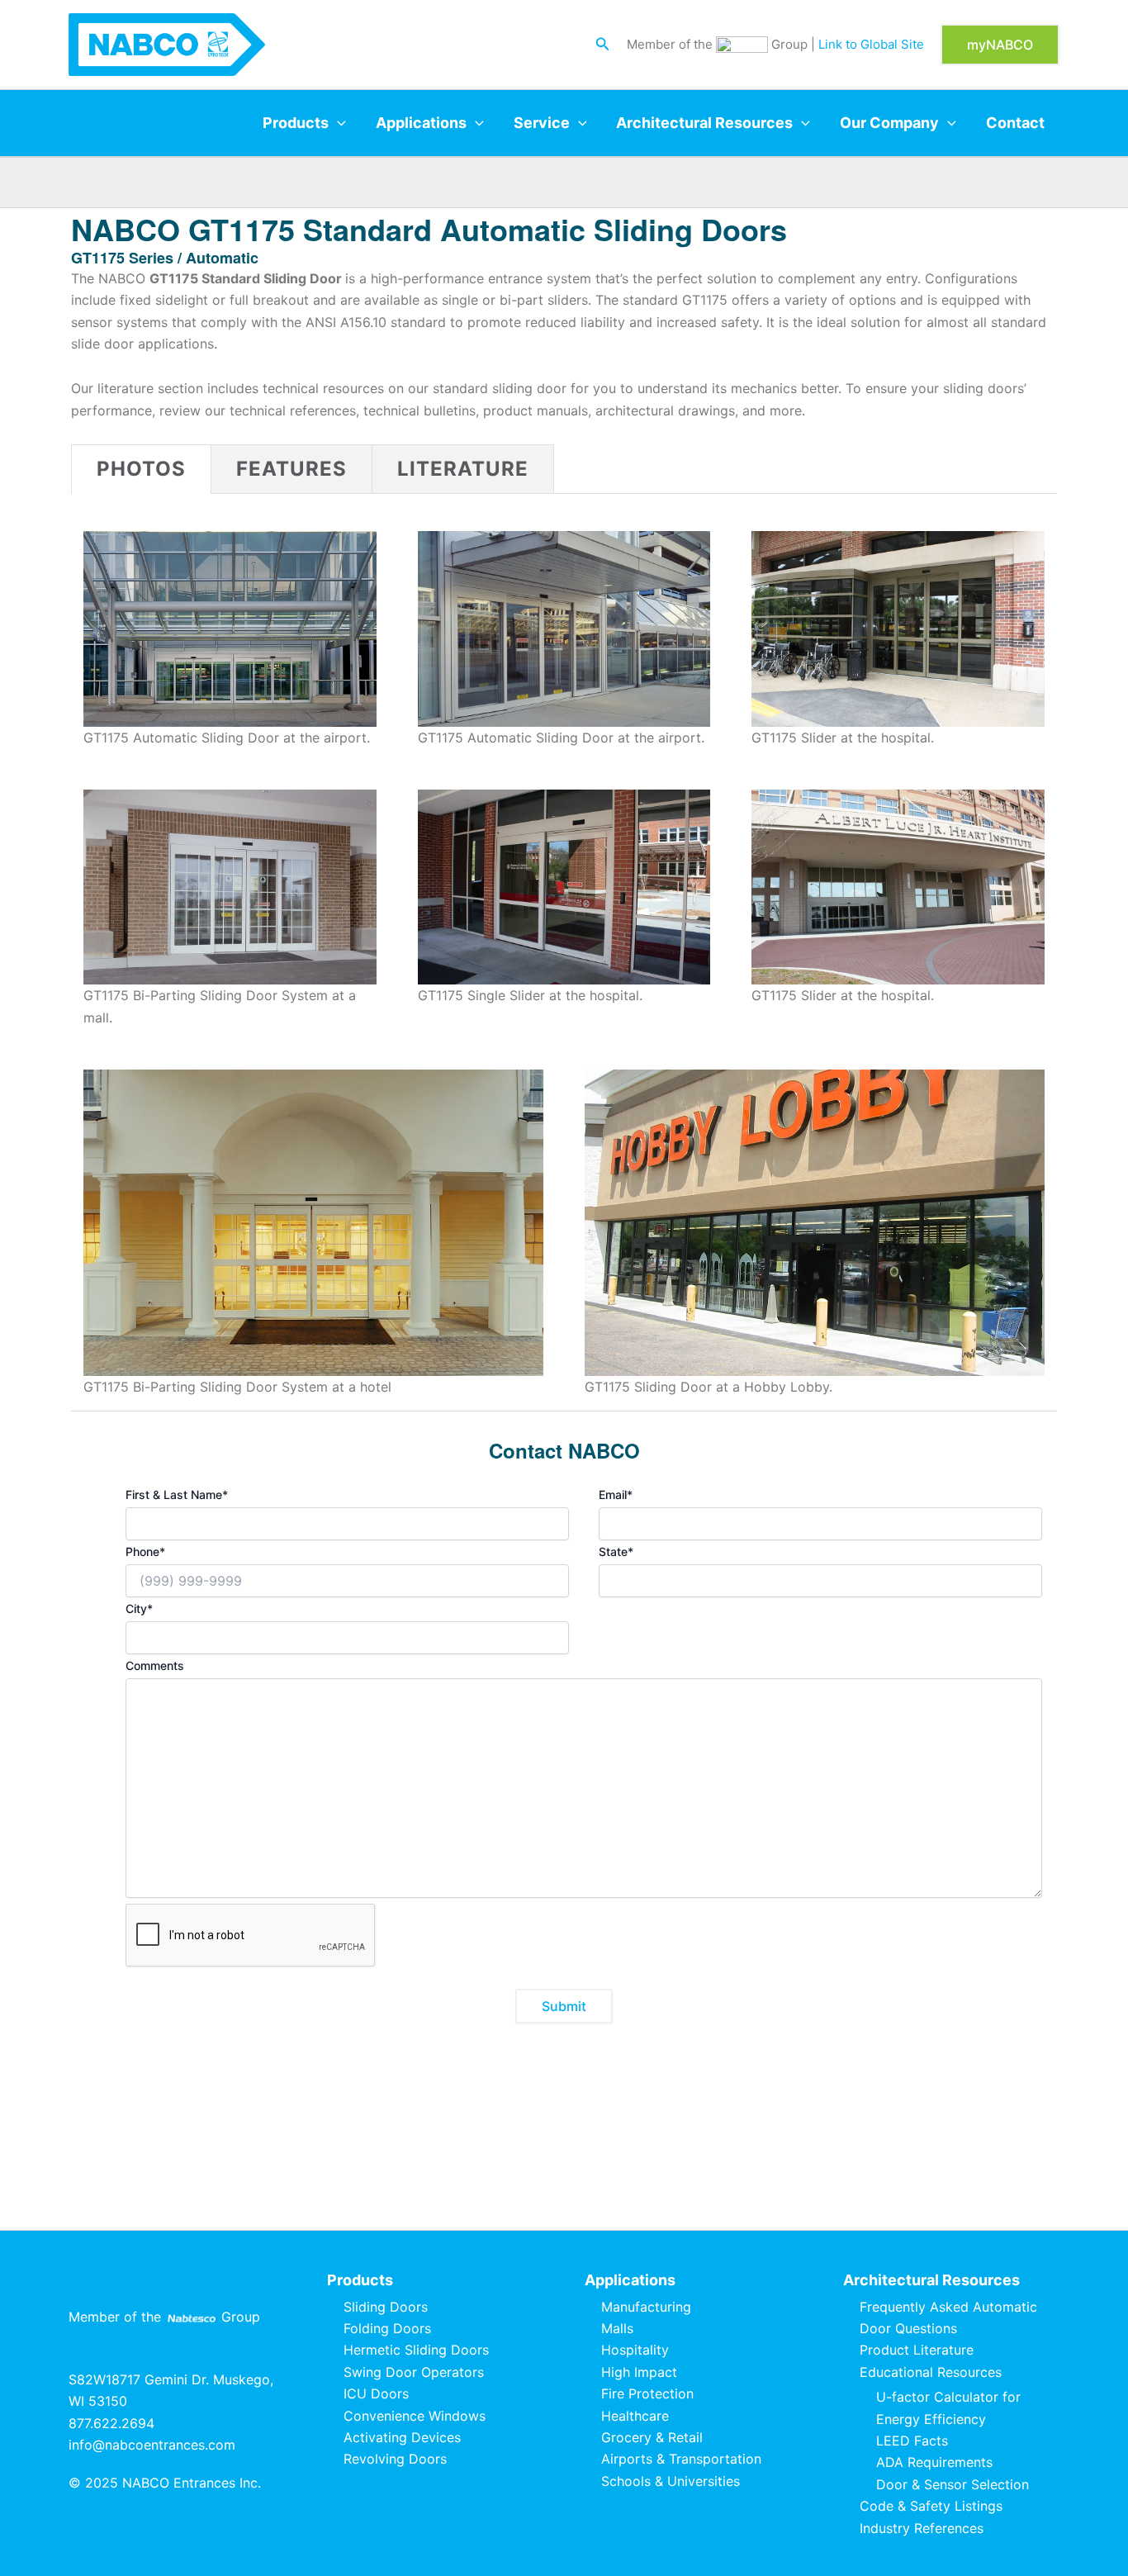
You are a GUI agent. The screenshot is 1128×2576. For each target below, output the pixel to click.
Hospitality (635, 2350)
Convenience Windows (415, 2416)
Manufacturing (646, 2307)
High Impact (639, 2372)
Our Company (889, 123)
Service (542, 123)
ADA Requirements (934, 2462)
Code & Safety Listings (931, 2506)
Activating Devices (402, 2437)
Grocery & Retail (652, 2437)
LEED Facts (912, 2441)
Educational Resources (931, 2372)
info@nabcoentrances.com (152, 2445)
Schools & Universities (671, 2481)
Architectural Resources (704, 123)
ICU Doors (376, 2393)
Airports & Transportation (681, 2459)
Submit (564, 2006)
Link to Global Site (871, 44)
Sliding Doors (386, 2307)
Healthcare (635, 2416)
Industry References (922, 2528)
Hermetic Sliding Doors (416, 2350)
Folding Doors (387, 2328)
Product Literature (917, 2350)
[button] (603, 44)
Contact (1015, 123)
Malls (617, 2328)
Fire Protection (647, 2393)
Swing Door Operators (414, 2372)
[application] (337, 123)
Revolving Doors (395, 2459)
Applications (421, 123)
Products (296, 123)
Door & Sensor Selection (953, 2484)
